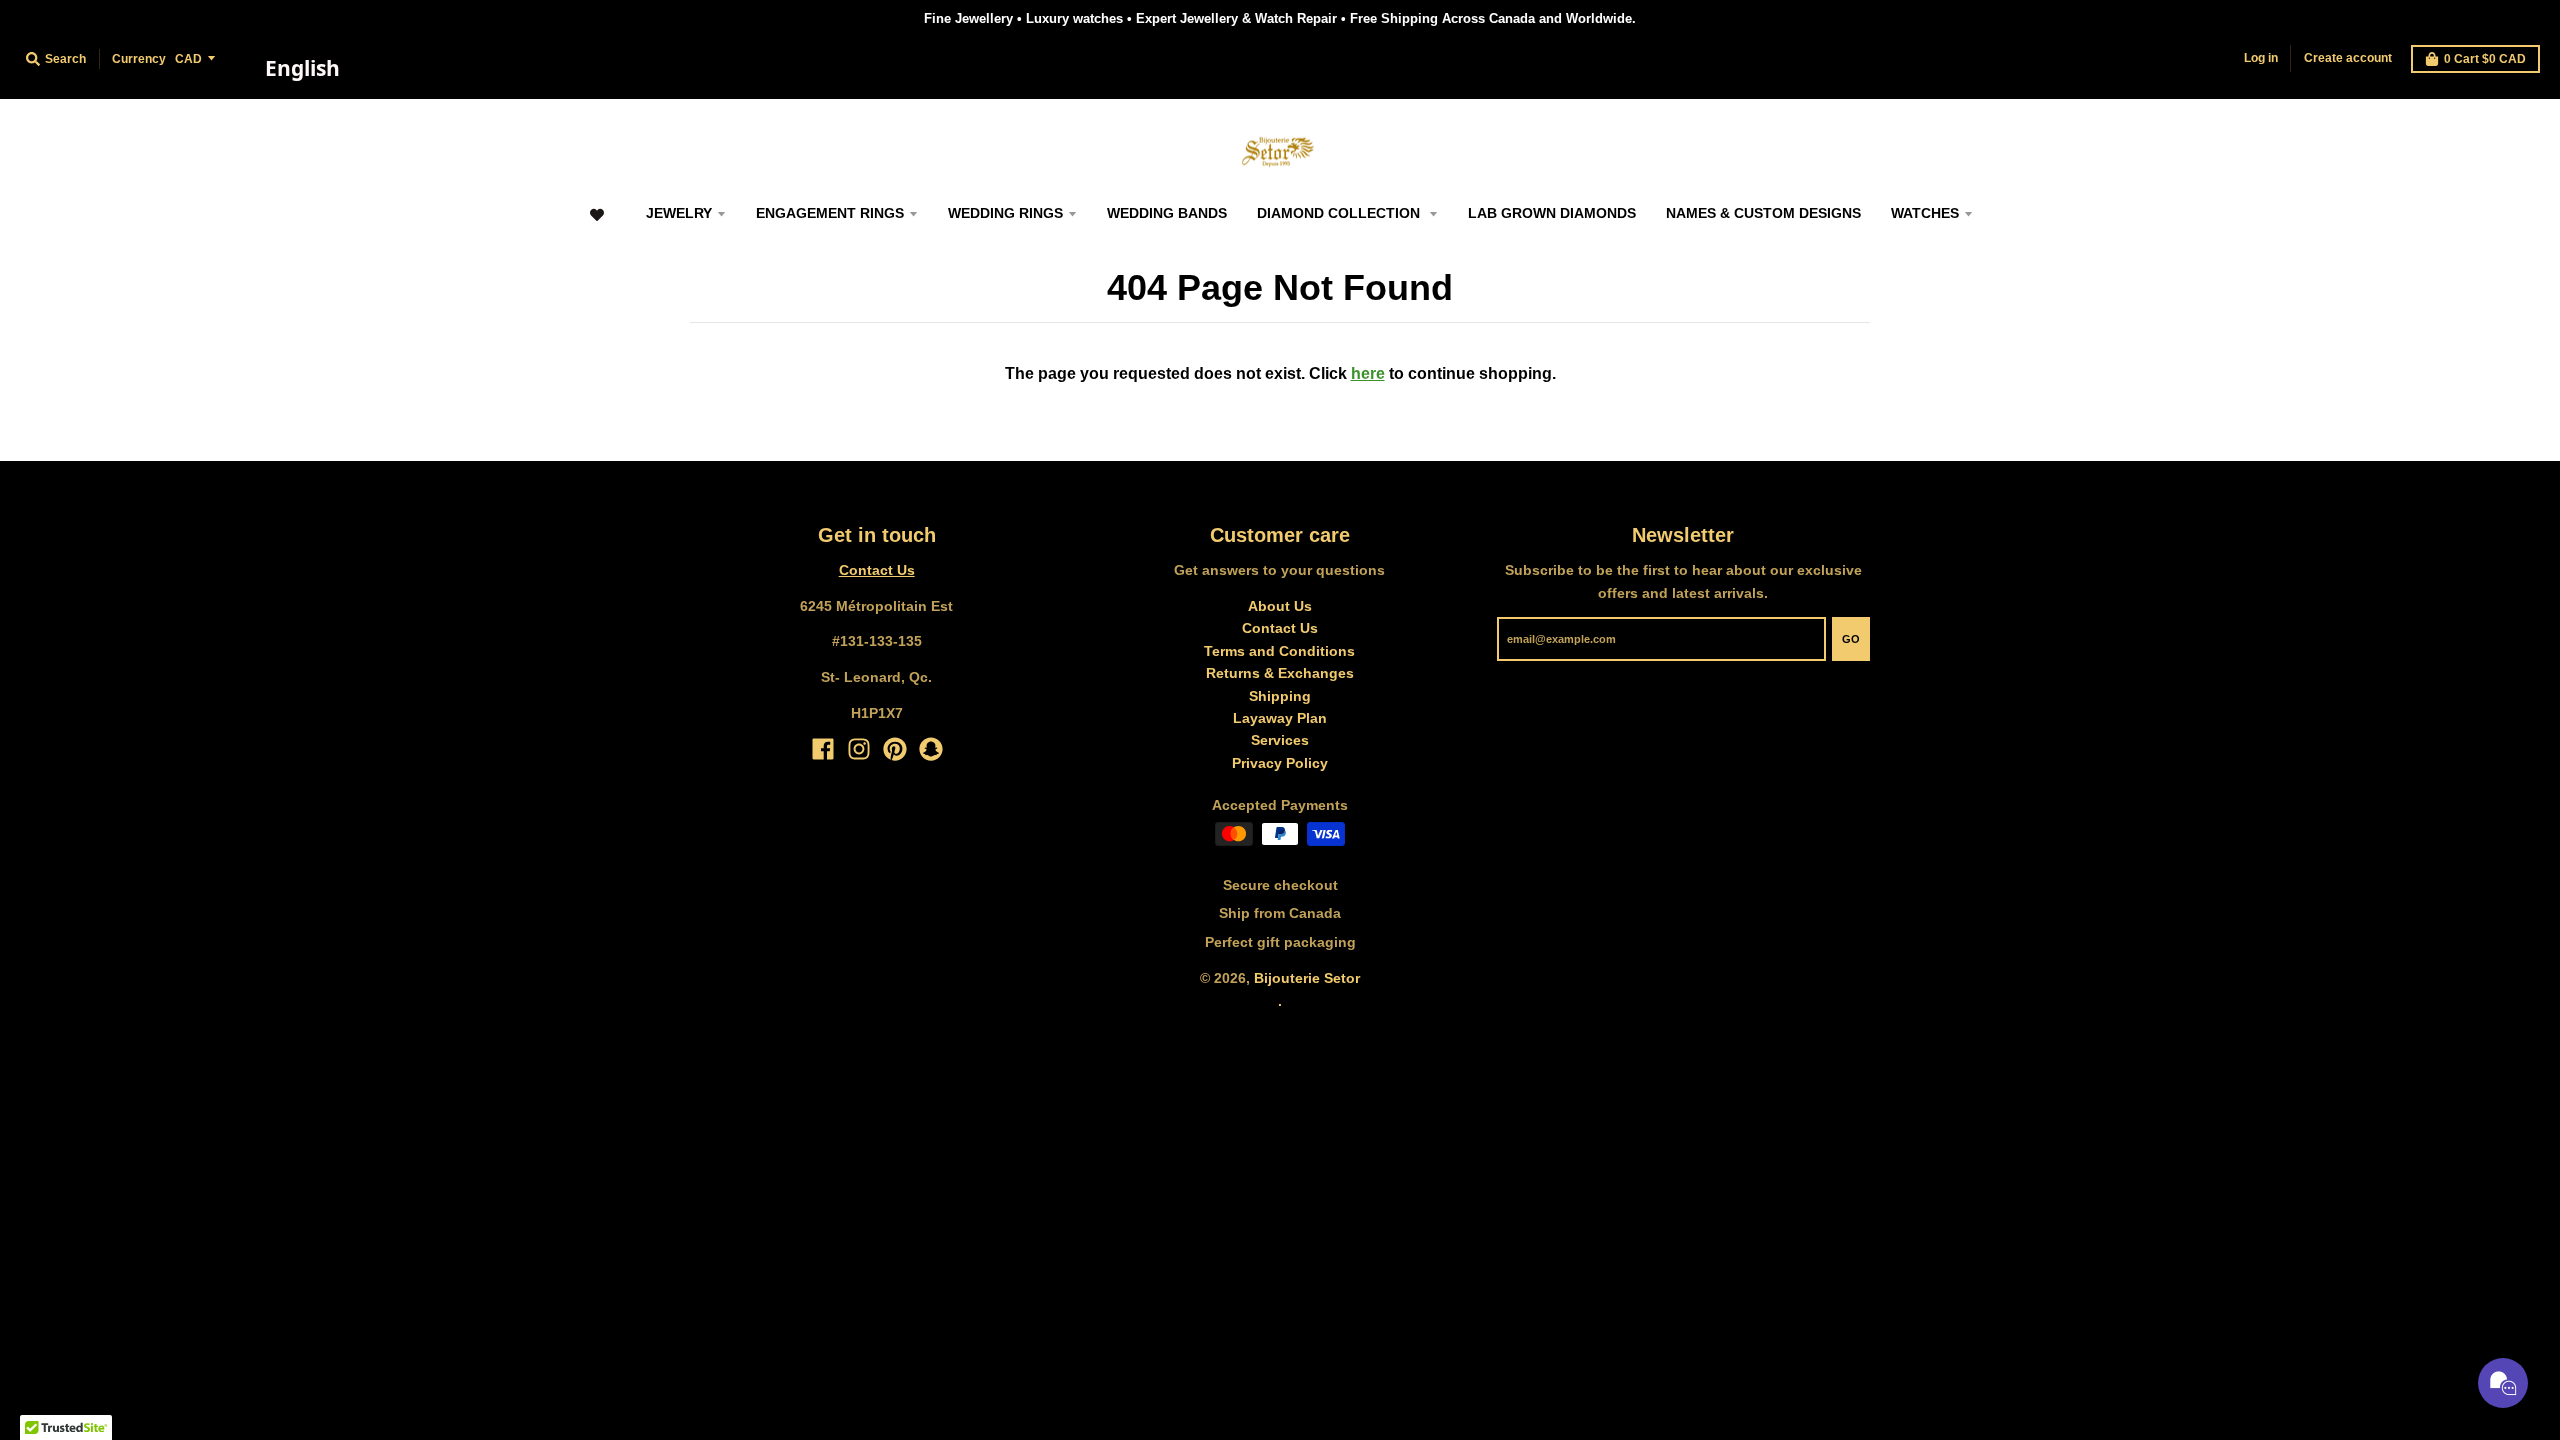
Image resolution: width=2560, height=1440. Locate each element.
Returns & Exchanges (1280, 673)
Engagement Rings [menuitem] (830, 213)
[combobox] (302, 69)
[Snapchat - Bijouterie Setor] (931, 749)
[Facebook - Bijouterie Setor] (823, 749)
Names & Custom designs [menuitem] (1763, 213)
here (1368, 373)
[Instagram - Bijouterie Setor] (859, 749)
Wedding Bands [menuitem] (1167, 213)
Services (1280, 740)
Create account (2348, 58)
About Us (1280, 606)
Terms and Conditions (1279, 651)
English (302, 68)
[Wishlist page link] (596, 224)
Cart (2485, 59)
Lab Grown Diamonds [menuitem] (1552, 213)
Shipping (1280, 696)
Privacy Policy (1280, 763)
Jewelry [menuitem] (679, 213)
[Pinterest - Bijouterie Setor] (895, 749)
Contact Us (877, 570)
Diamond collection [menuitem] (1340, 213)
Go (1851, 639)
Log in (2261, 58)
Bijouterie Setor (1307, 978)
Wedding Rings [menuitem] (1005, 213)
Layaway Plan (1280, 718)
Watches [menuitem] (1925, 213)
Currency (139, 59)
